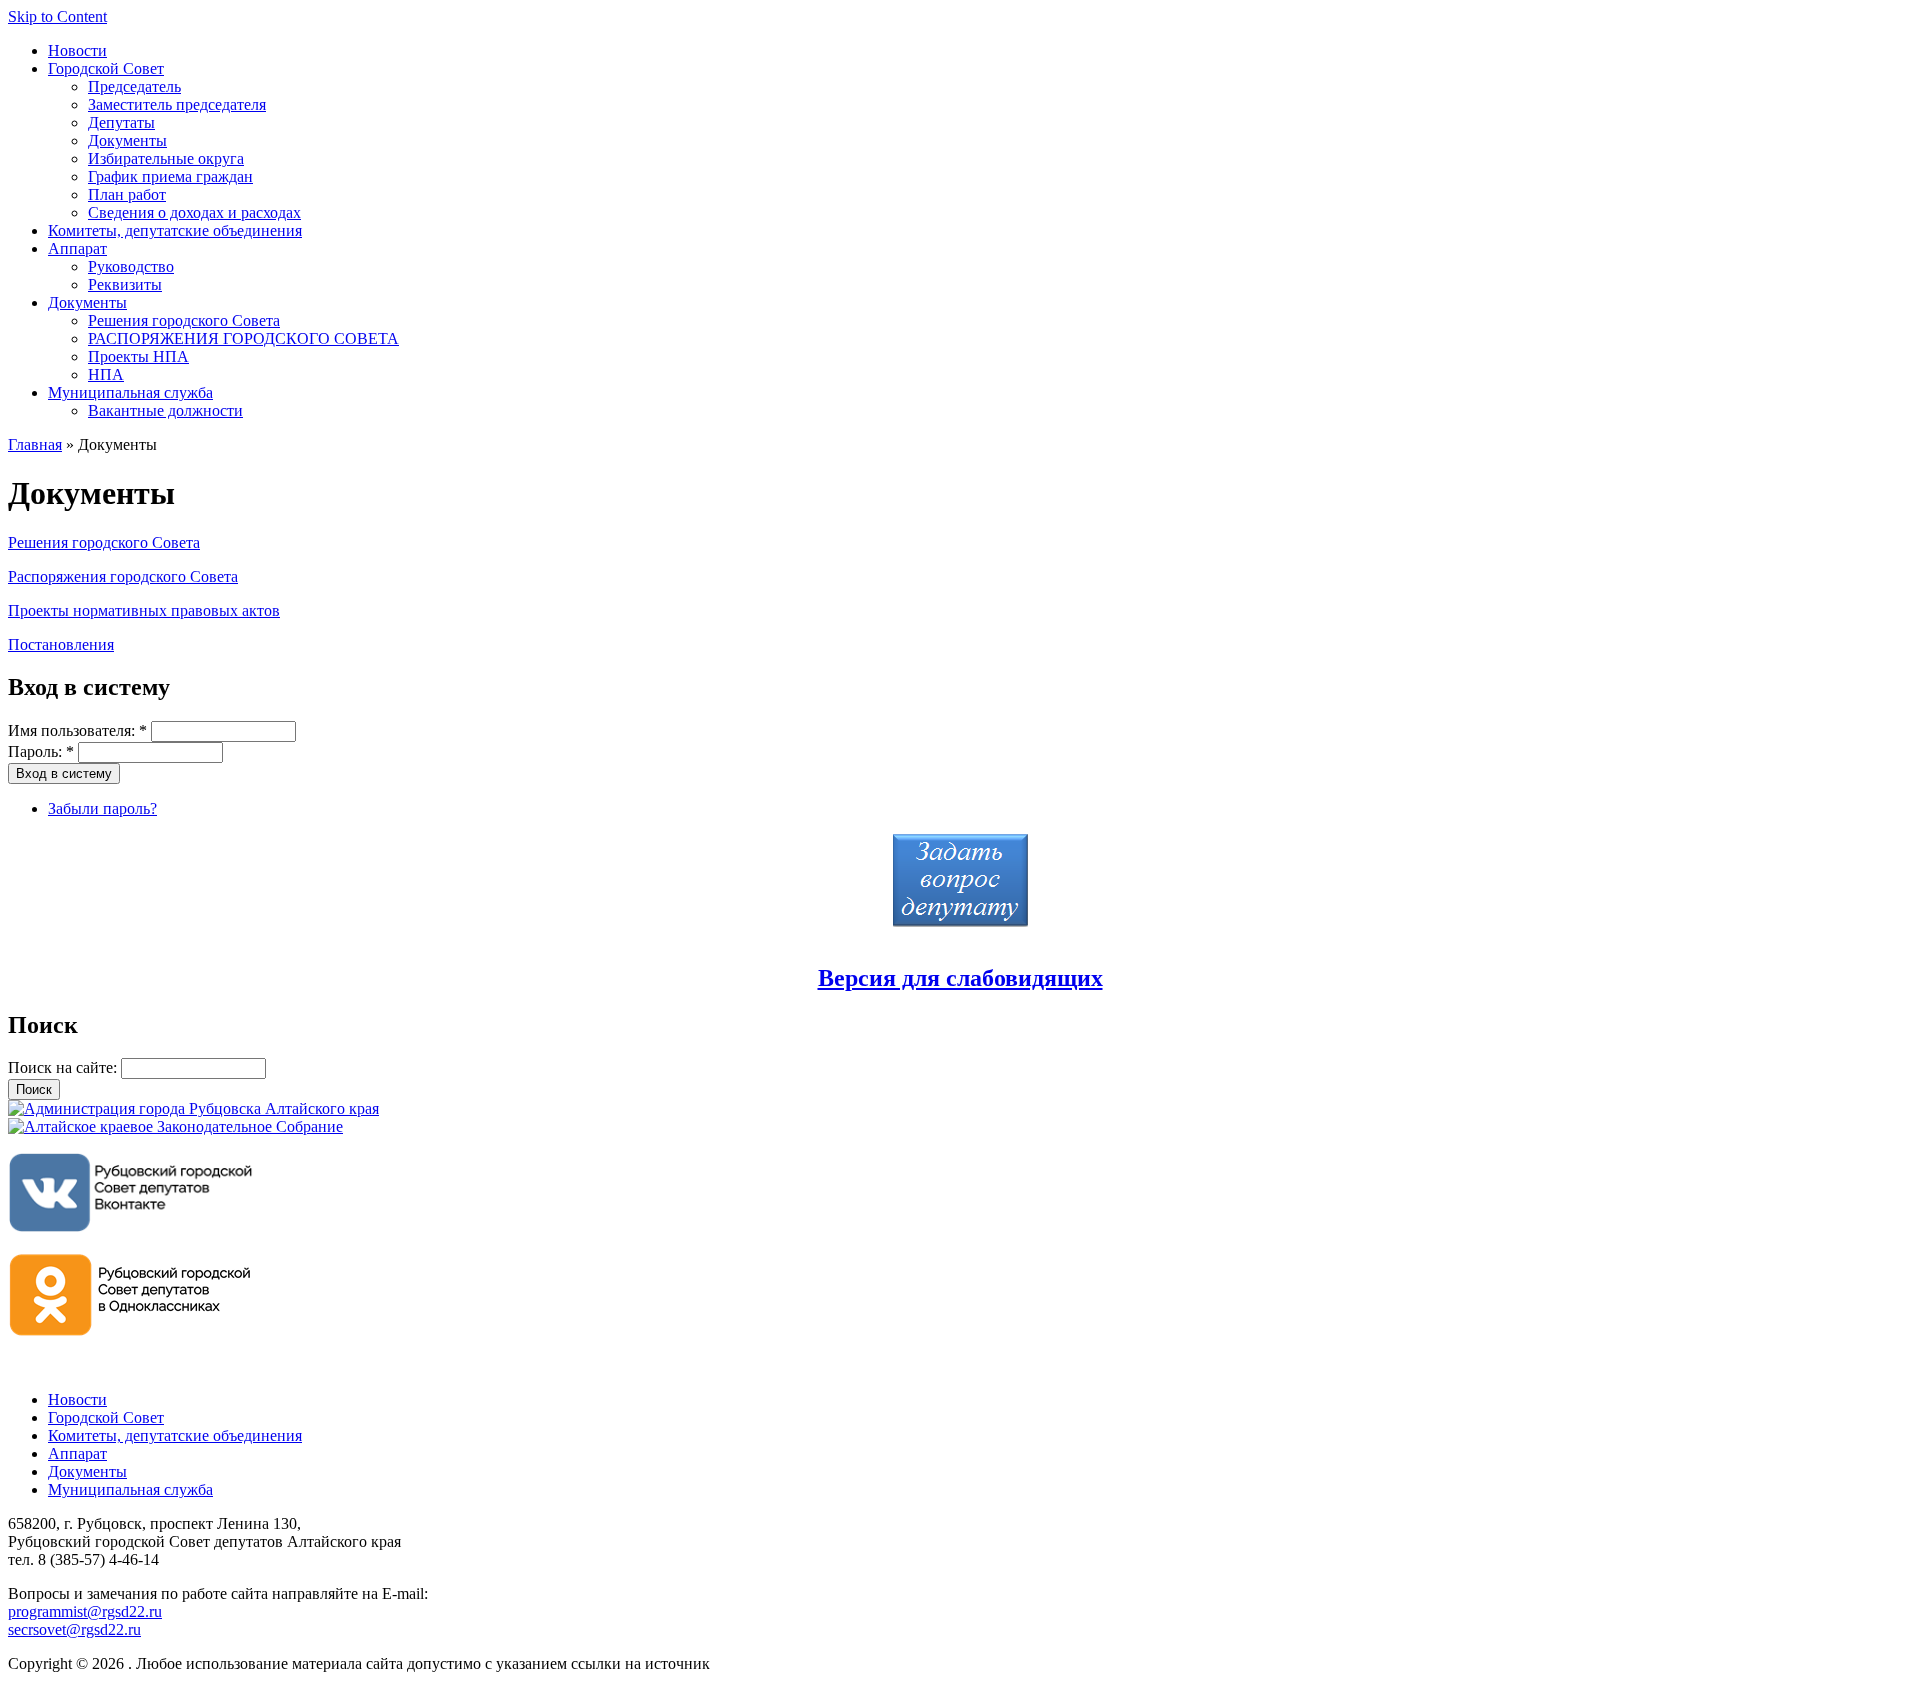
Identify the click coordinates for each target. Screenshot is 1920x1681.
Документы (127, 140)
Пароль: (41, 751)
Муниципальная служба (130, 392)
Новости (77, 50)
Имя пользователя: (77, 730)
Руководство (131, 266)
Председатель (134, 86)
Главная (35, 444)
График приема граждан (170, 176)
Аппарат (77, 248)
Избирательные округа (166, 158)
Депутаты (121, 122)
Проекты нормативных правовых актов (144, 610)
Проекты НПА (138, 356)
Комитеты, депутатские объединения (175, 230)
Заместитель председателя (177, 104)
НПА (106, 374)
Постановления (61, 644)
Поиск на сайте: (64, 1067)
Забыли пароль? (102, 808)
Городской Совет (106, 68)
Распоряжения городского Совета (123, 576)
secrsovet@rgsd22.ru (74, 1629)
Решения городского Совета (184, 320)
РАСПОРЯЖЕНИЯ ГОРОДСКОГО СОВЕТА (243, 338)
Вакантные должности (165, 410)
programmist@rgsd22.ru (85, 1611)
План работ (127, 194)
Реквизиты (125, 284)
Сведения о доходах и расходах (194, 212)
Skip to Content (57, 16)
